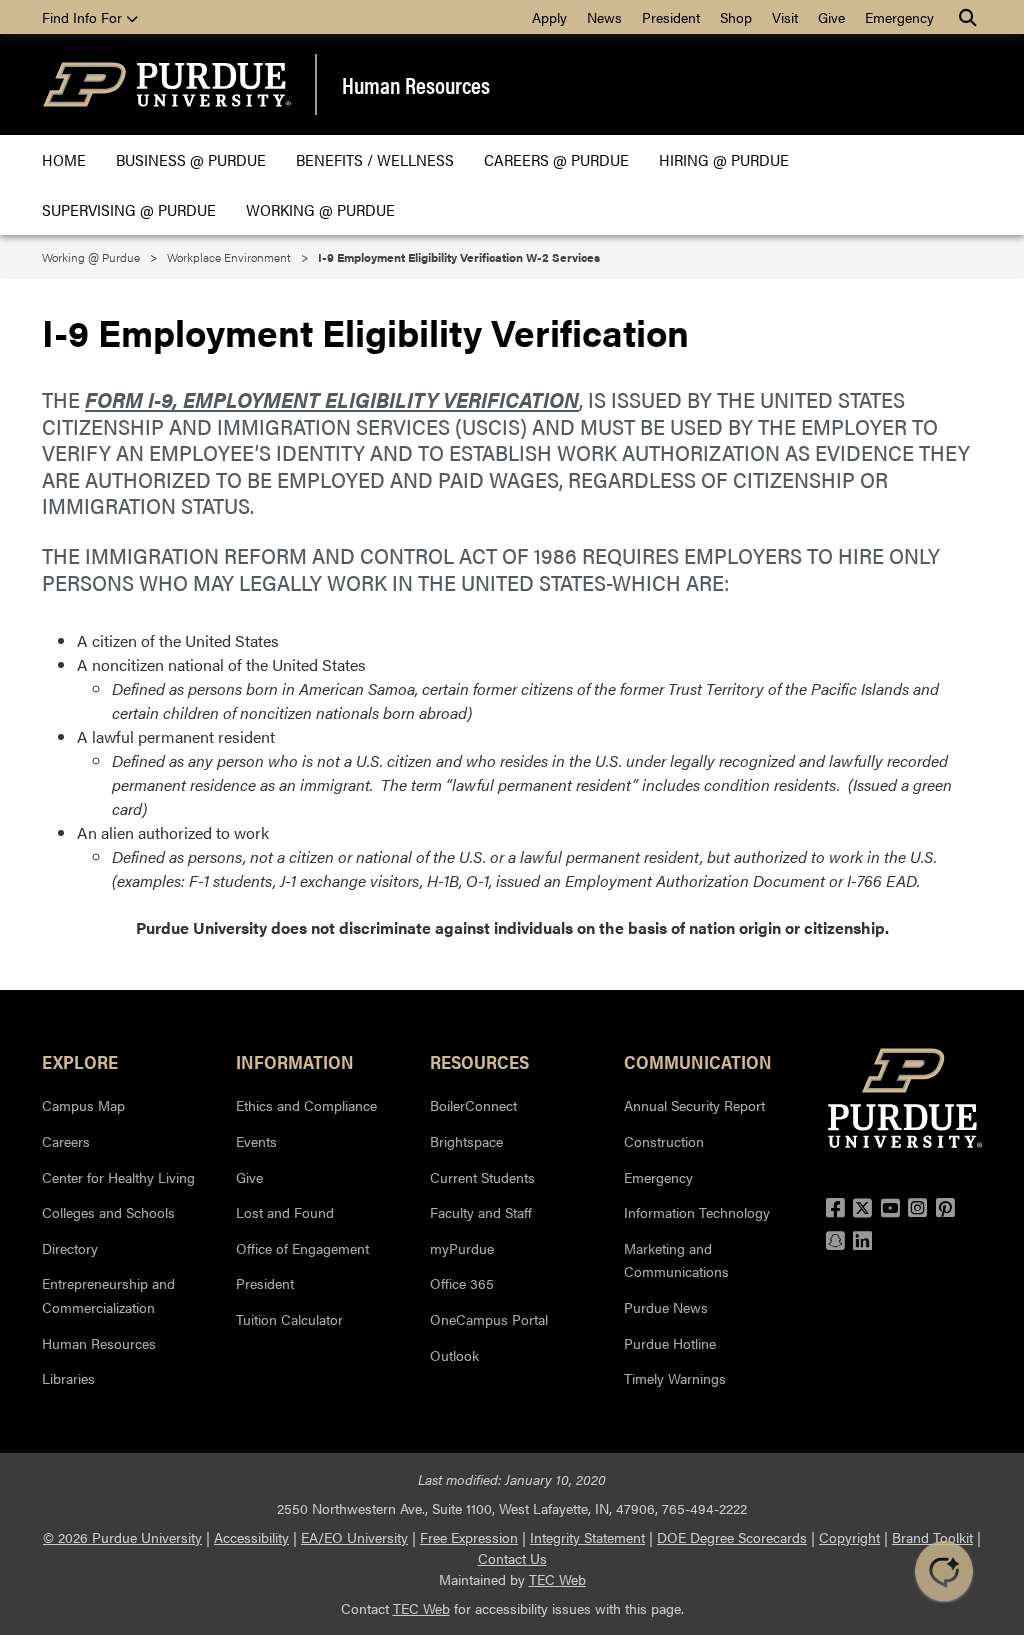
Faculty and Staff (481, 1212)
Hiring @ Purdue (724, 159)
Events (256, 1141)
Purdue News (666, 1307)
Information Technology (697, 1212)
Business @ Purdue (191, 159)
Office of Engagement (302, 1248)
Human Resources (416, 84)
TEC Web (557, 1579)
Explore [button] (80, 1061)
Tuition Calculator (289, 1319)
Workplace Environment (229, 257)
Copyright (849, 1537)
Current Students (482, 1177)
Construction (664, 1141)
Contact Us (512, 1558)
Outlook (454, 1355)
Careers (66, 1141)
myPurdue (462, 1248)
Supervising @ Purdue (129, 209)
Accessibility (251, 1537)
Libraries (68, 1378)
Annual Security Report (694, 1105)
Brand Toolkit (932, 1537)
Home (64, 159)
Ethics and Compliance (306, 1105)
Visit (785, 17)
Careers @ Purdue (556, 159)
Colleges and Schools (108, 1212)
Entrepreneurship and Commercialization (108, 1295)
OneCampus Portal (489, 1319)
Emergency (899, 17)
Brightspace (466, 1141)
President (671, 17)
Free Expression (469, 1537)
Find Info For (84, 17)
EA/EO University (354, 1537)
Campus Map (83, 1105)
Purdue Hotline (670, 1343)
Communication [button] (698, 1061)
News (604, 17)
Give (831, 17)
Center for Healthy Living (118, 1177)
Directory (70, 1248)
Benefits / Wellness (375, 159)
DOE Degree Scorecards (732, 1537)
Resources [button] (479, 1061)
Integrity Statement (587, 1537)
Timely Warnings (675, 1378)
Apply (549, 17)
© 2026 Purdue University (122, 1537)
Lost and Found (285, 1212)
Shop (736, 17)
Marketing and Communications (676, 1260)
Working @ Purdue (320, 209)
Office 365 (462, 1283)
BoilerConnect (473, 1105)
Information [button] (295, 1061)
